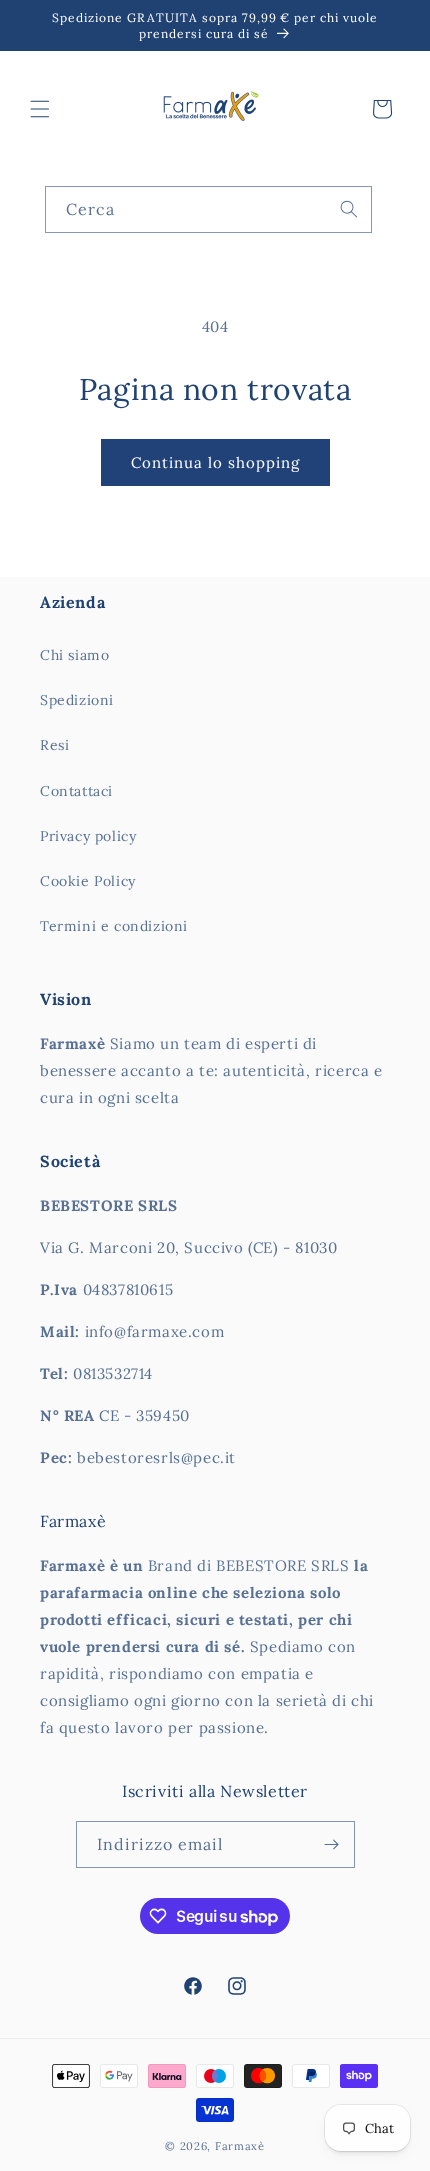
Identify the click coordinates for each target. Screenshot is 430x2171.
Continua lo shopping (215, 462)
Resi (54, 745)
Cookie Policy (88, 881)
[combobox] (208, 209)
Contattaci (76, 791)
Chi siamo (74, 655)
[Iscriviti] (332, 1844)
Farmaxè (240, 2146)
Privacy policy (88, 836)
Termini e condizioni (114, 926)
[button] (40, 109)
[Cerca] (349, 209)
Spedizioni (77, 700)
